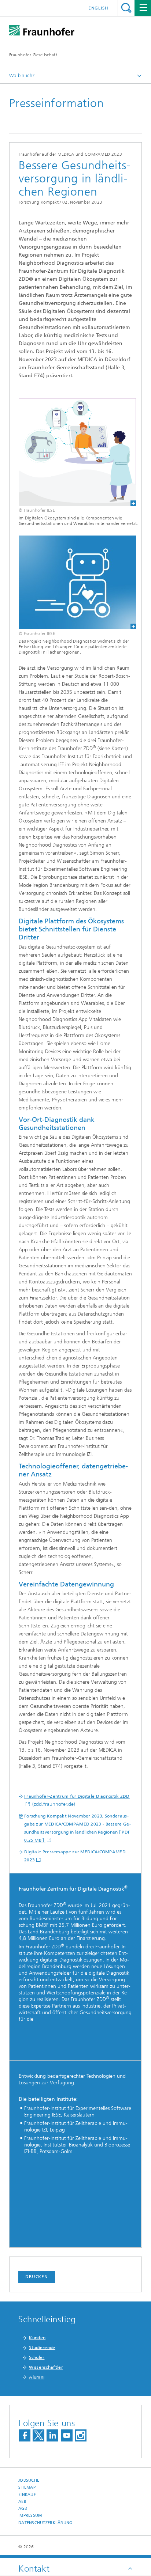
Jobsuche (29, 2480)
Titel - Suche (126, 8)
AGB (23, 2509)
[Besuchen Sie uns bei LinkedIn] (52, 2435)
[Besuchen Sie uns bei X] (38, 2435)
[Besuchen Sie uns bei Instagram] (81, 2435)
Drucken (37, 2277)
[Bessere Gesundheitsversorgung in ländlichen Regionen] (73, 582)
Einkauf (27, 2495)
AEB (22, 2502)
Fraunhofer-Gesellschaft (33, 55)
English (98, 8)
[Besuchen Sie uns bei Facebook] (25, 2435)
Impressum (30, 2516)
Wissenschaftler (46, 2367)
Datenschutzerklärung (45, 2523)
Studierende (42, 2348)
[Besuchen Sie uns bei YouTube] (67, 2435)
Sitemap (27, 2487)
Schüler (37, 2357)
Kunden (37, 2338)
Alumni (37, 2377)
